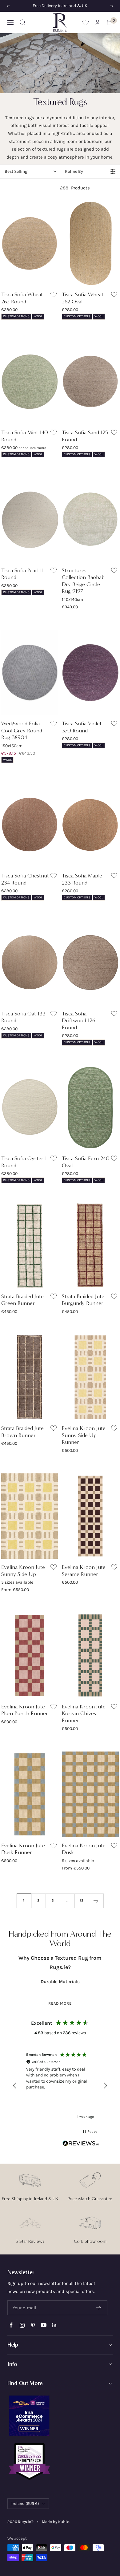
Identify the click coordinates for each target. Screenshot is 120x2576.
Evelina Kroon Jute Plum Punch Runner (25, 1710)
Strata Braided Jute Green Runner (22, 1300)
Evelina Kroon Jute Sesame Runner (84, 1571)
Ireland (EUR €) (25, 2503)
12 (82, 1900)
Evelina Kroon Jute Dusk (84, 1849)
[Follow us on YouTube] (44, 2325)
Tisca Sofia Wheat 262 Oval (83, 298)
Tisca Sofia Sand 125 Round (85, 436)
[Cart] (110, 22)
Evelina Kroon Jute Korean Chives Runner (84, 1713)
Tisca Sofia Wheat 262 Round (22, 298)
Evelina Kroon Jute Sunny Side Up (23, 1571)
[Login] (98, 22)
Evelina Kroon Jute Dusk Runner (23, 1849)
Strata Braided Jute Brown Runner (22, 1432)
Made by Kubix (55, 2522)
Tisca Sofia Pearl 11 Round (22, 574)
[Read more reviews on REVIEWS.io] (81, 2145)
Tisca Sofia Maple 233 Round (82, 879)
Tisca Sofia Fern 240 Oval (86, 1162)
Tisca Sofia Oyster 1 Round (24, 1162)
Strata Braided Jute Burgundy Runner (83, 1300)
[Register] (99, 2308)
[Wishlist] (86, 22)
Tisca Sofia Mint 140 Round (25, 436)
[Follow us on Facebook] (11, 2325)
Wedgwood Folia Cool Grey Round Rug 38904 (22, 730)
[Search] (23, 22)
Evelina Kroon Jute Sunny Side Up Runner (84, 1435)
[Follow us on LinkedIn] (54, 2325)
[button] (15, 2086)
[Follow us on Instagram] (22, 2325)
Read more (60, 2003)
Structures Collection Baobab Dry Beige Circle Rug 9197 (83, 581)
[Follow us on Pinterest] (33, 2325)
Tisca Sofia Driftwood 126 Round (79, 1021)
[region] (60, 2086)
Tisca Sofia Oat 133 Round (23, 1017)
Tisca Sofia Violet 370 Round (82, 727)
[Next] (96, 1901)
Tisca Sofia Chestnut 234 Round (25, 879)
